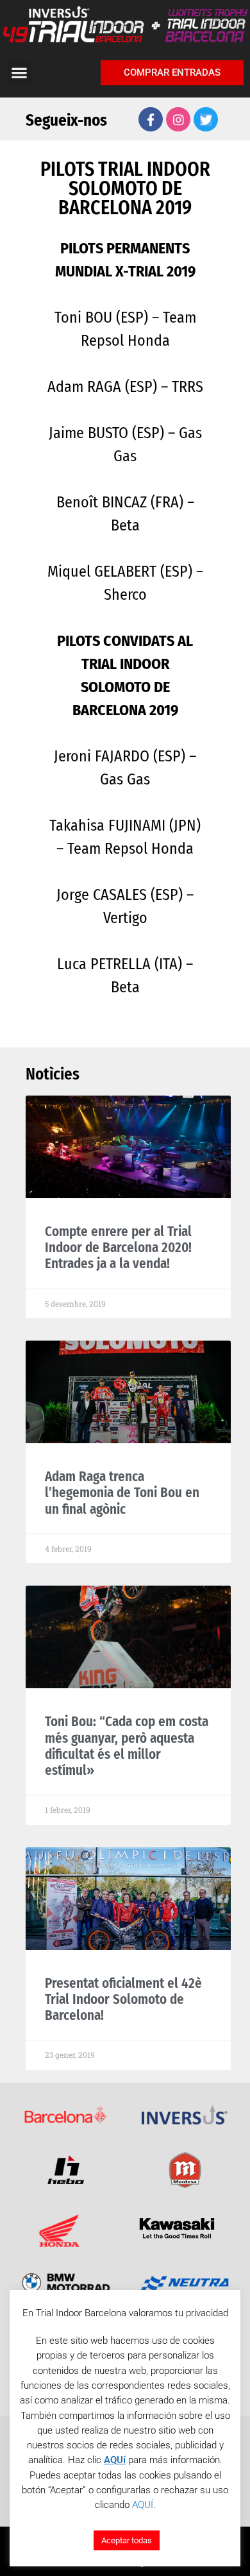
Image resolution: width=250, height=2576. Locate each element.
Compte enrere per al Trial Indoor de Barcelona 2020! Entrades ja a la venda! (118, 1248)
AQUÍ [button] (143, 2505)
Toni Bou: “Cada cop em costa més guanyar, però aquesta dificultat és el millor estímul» (127, 1746)
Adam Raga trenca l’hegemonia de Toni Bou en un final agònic (122, 1493)
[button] (19, 72)
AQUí (115, 2460)
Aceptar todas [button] (127, 2540)
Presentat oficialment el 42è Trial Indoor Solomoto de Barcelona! (123, 1999)
